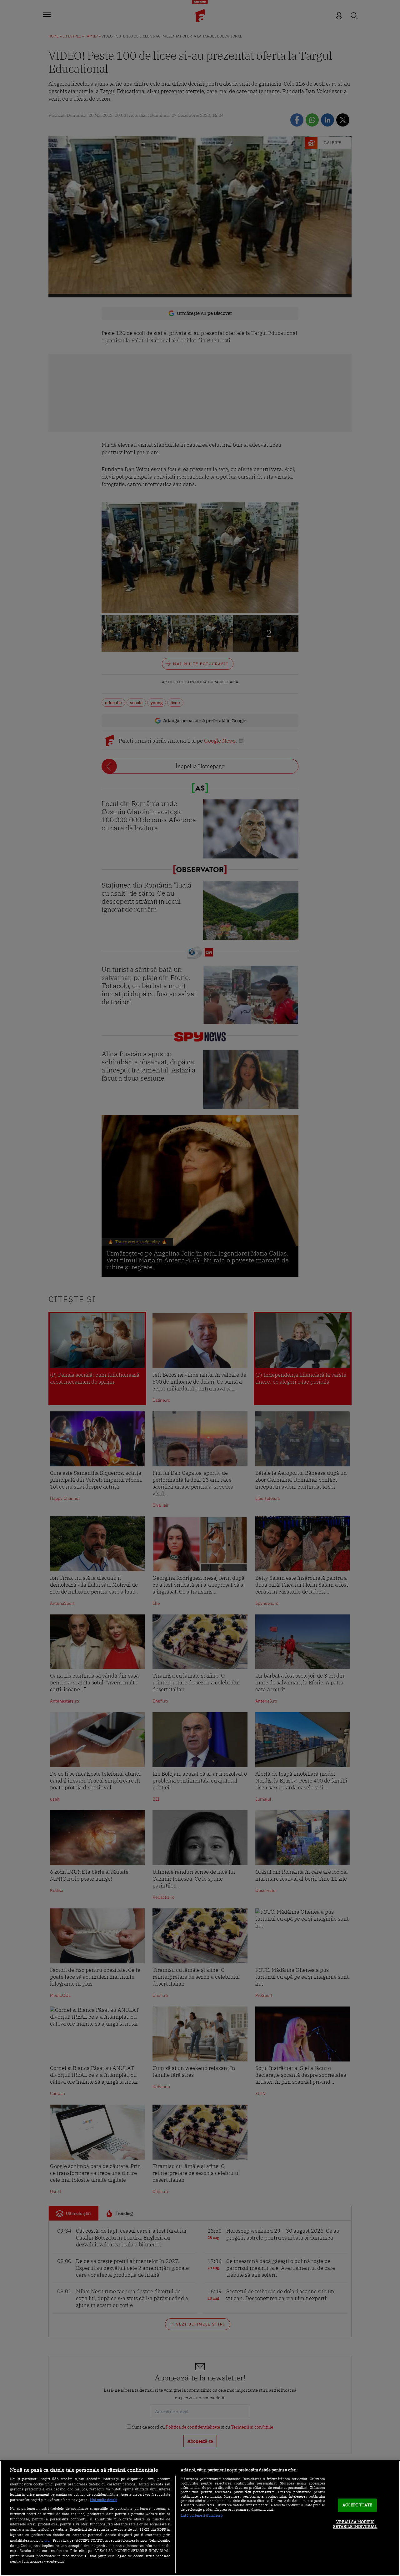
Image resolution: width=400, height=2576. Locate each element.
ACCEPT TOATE (357, 2505)
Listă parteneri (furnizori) (202, 2515)
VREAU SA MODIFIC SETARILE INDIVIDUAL (355, 2524)
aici (47, 2540)
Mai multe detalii (104, 2500)
